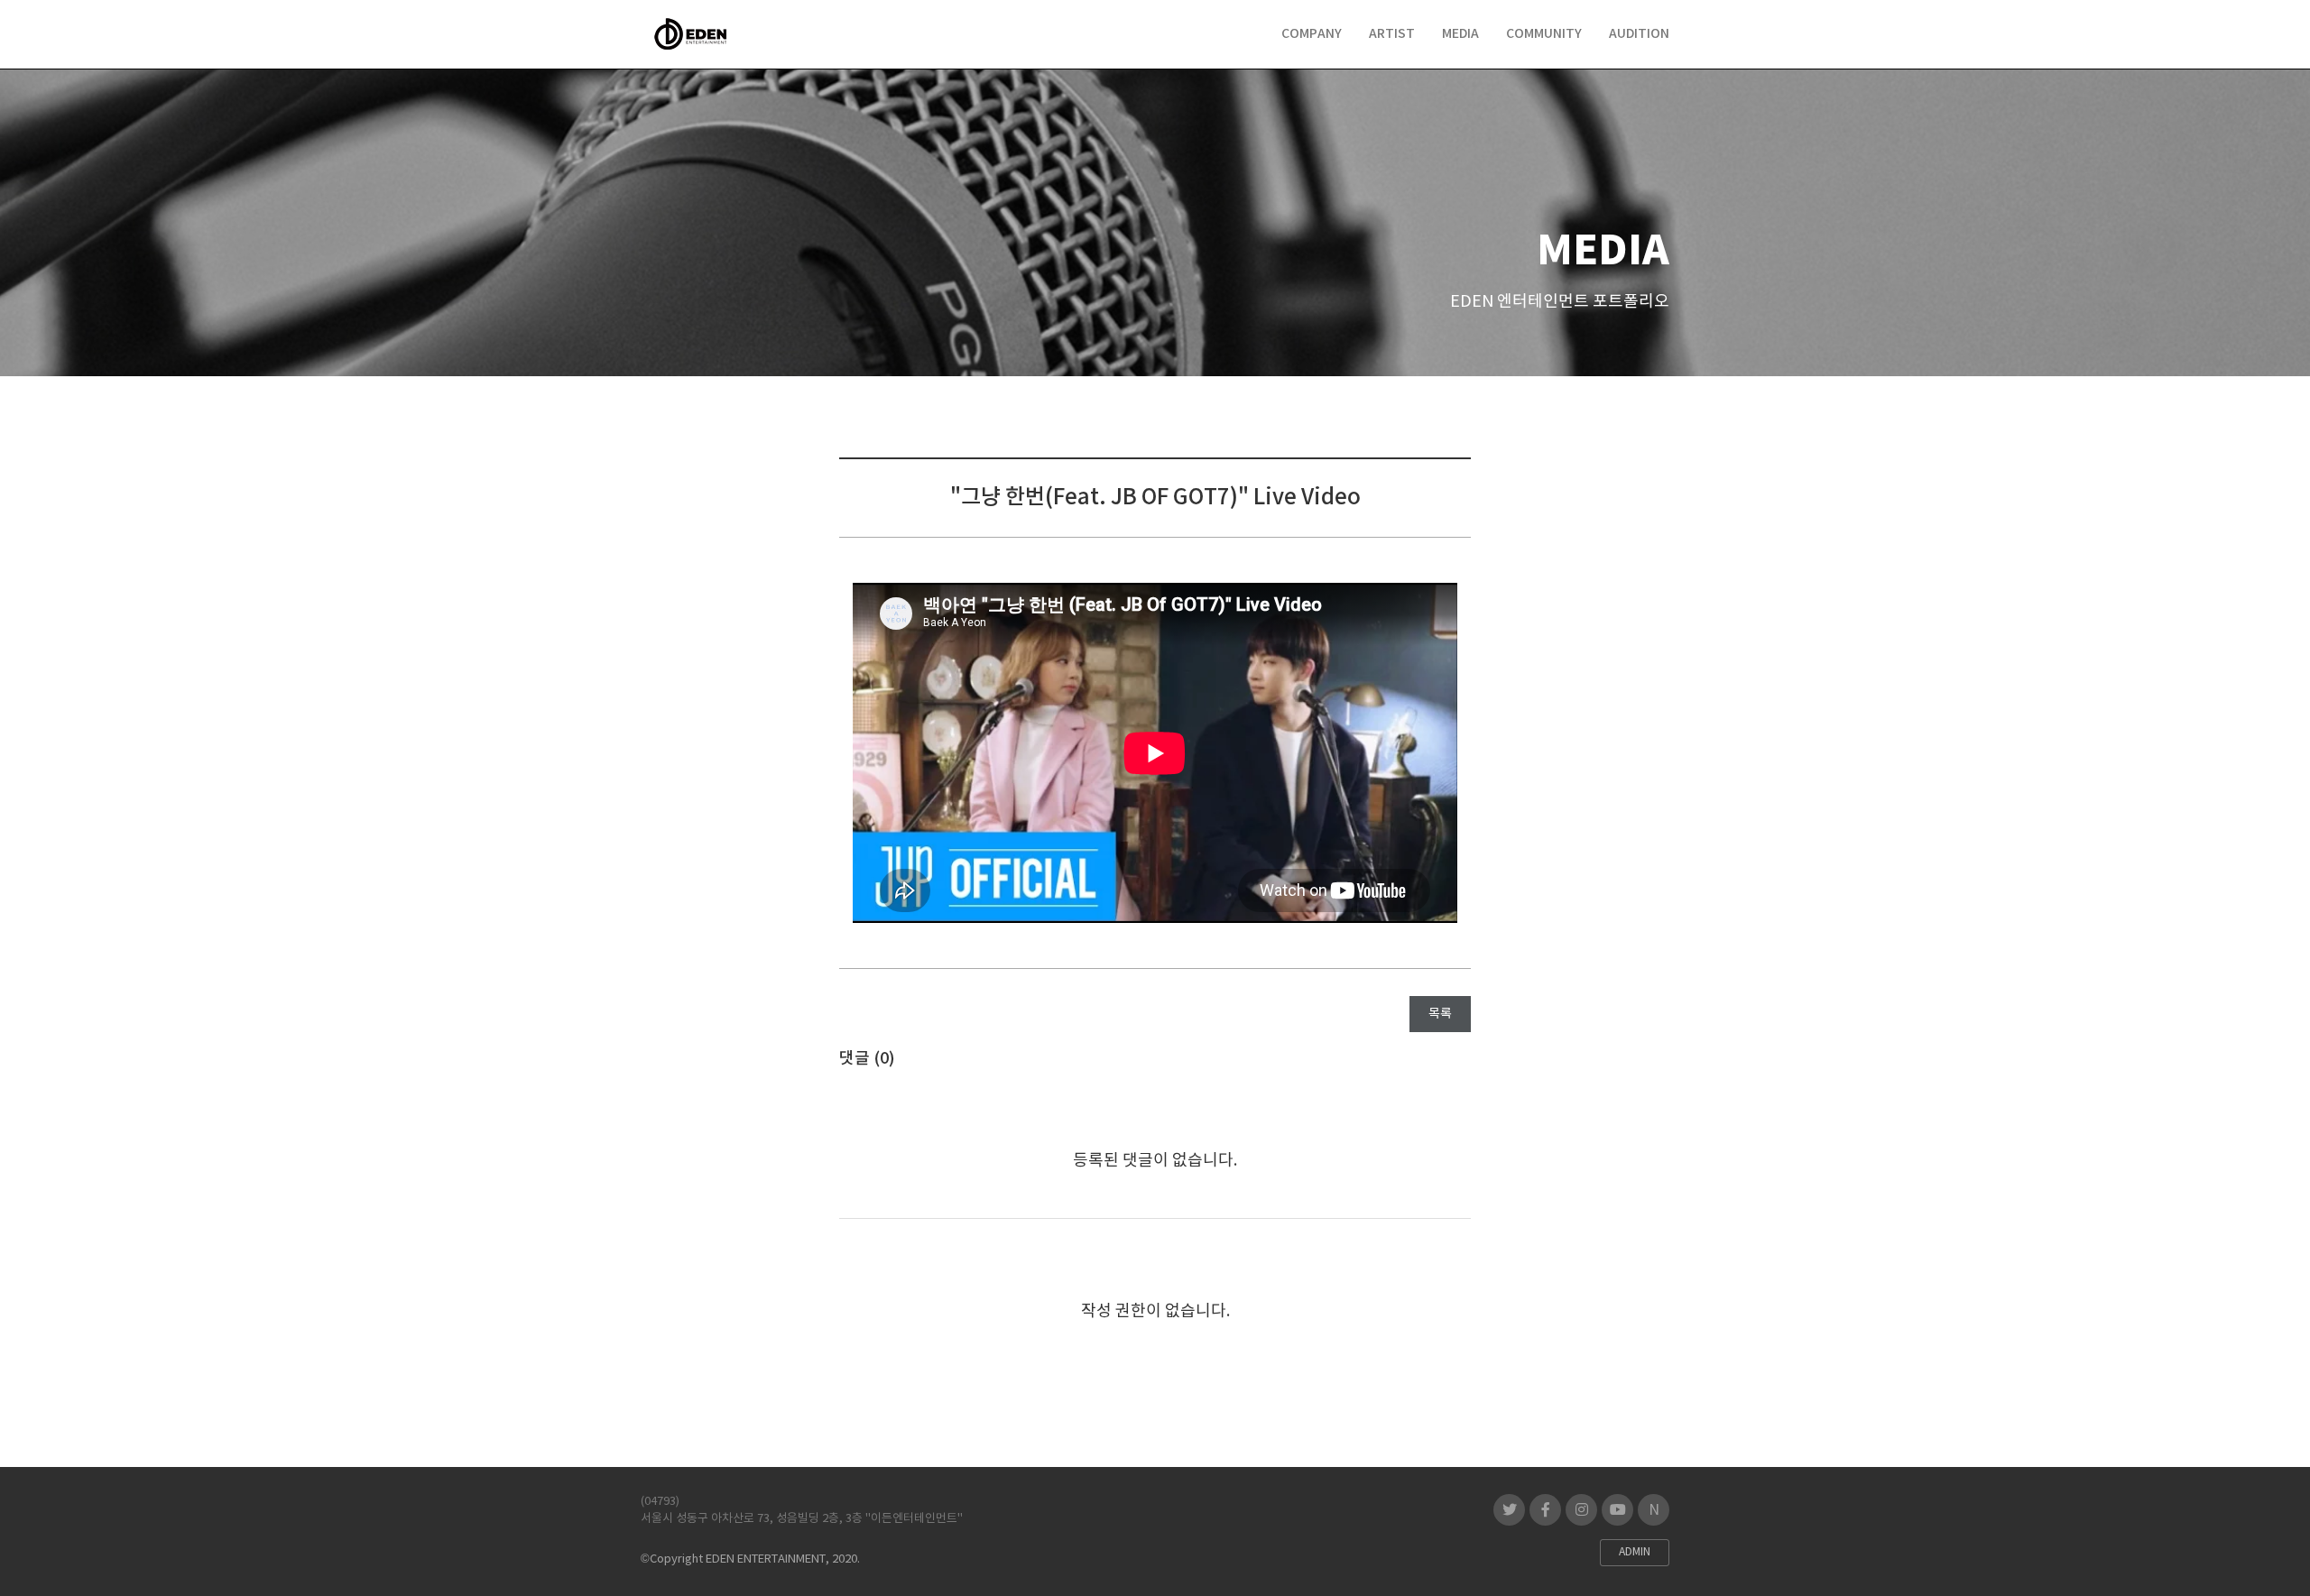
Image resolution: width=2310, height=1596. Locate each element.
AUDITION (1639, 34)
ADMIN (1635, 1552)
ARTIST (1392, 34)
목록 (1440, 1014)
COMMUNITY (1544, 34)
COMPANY (1312, 34)
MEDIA (1460, 34)
